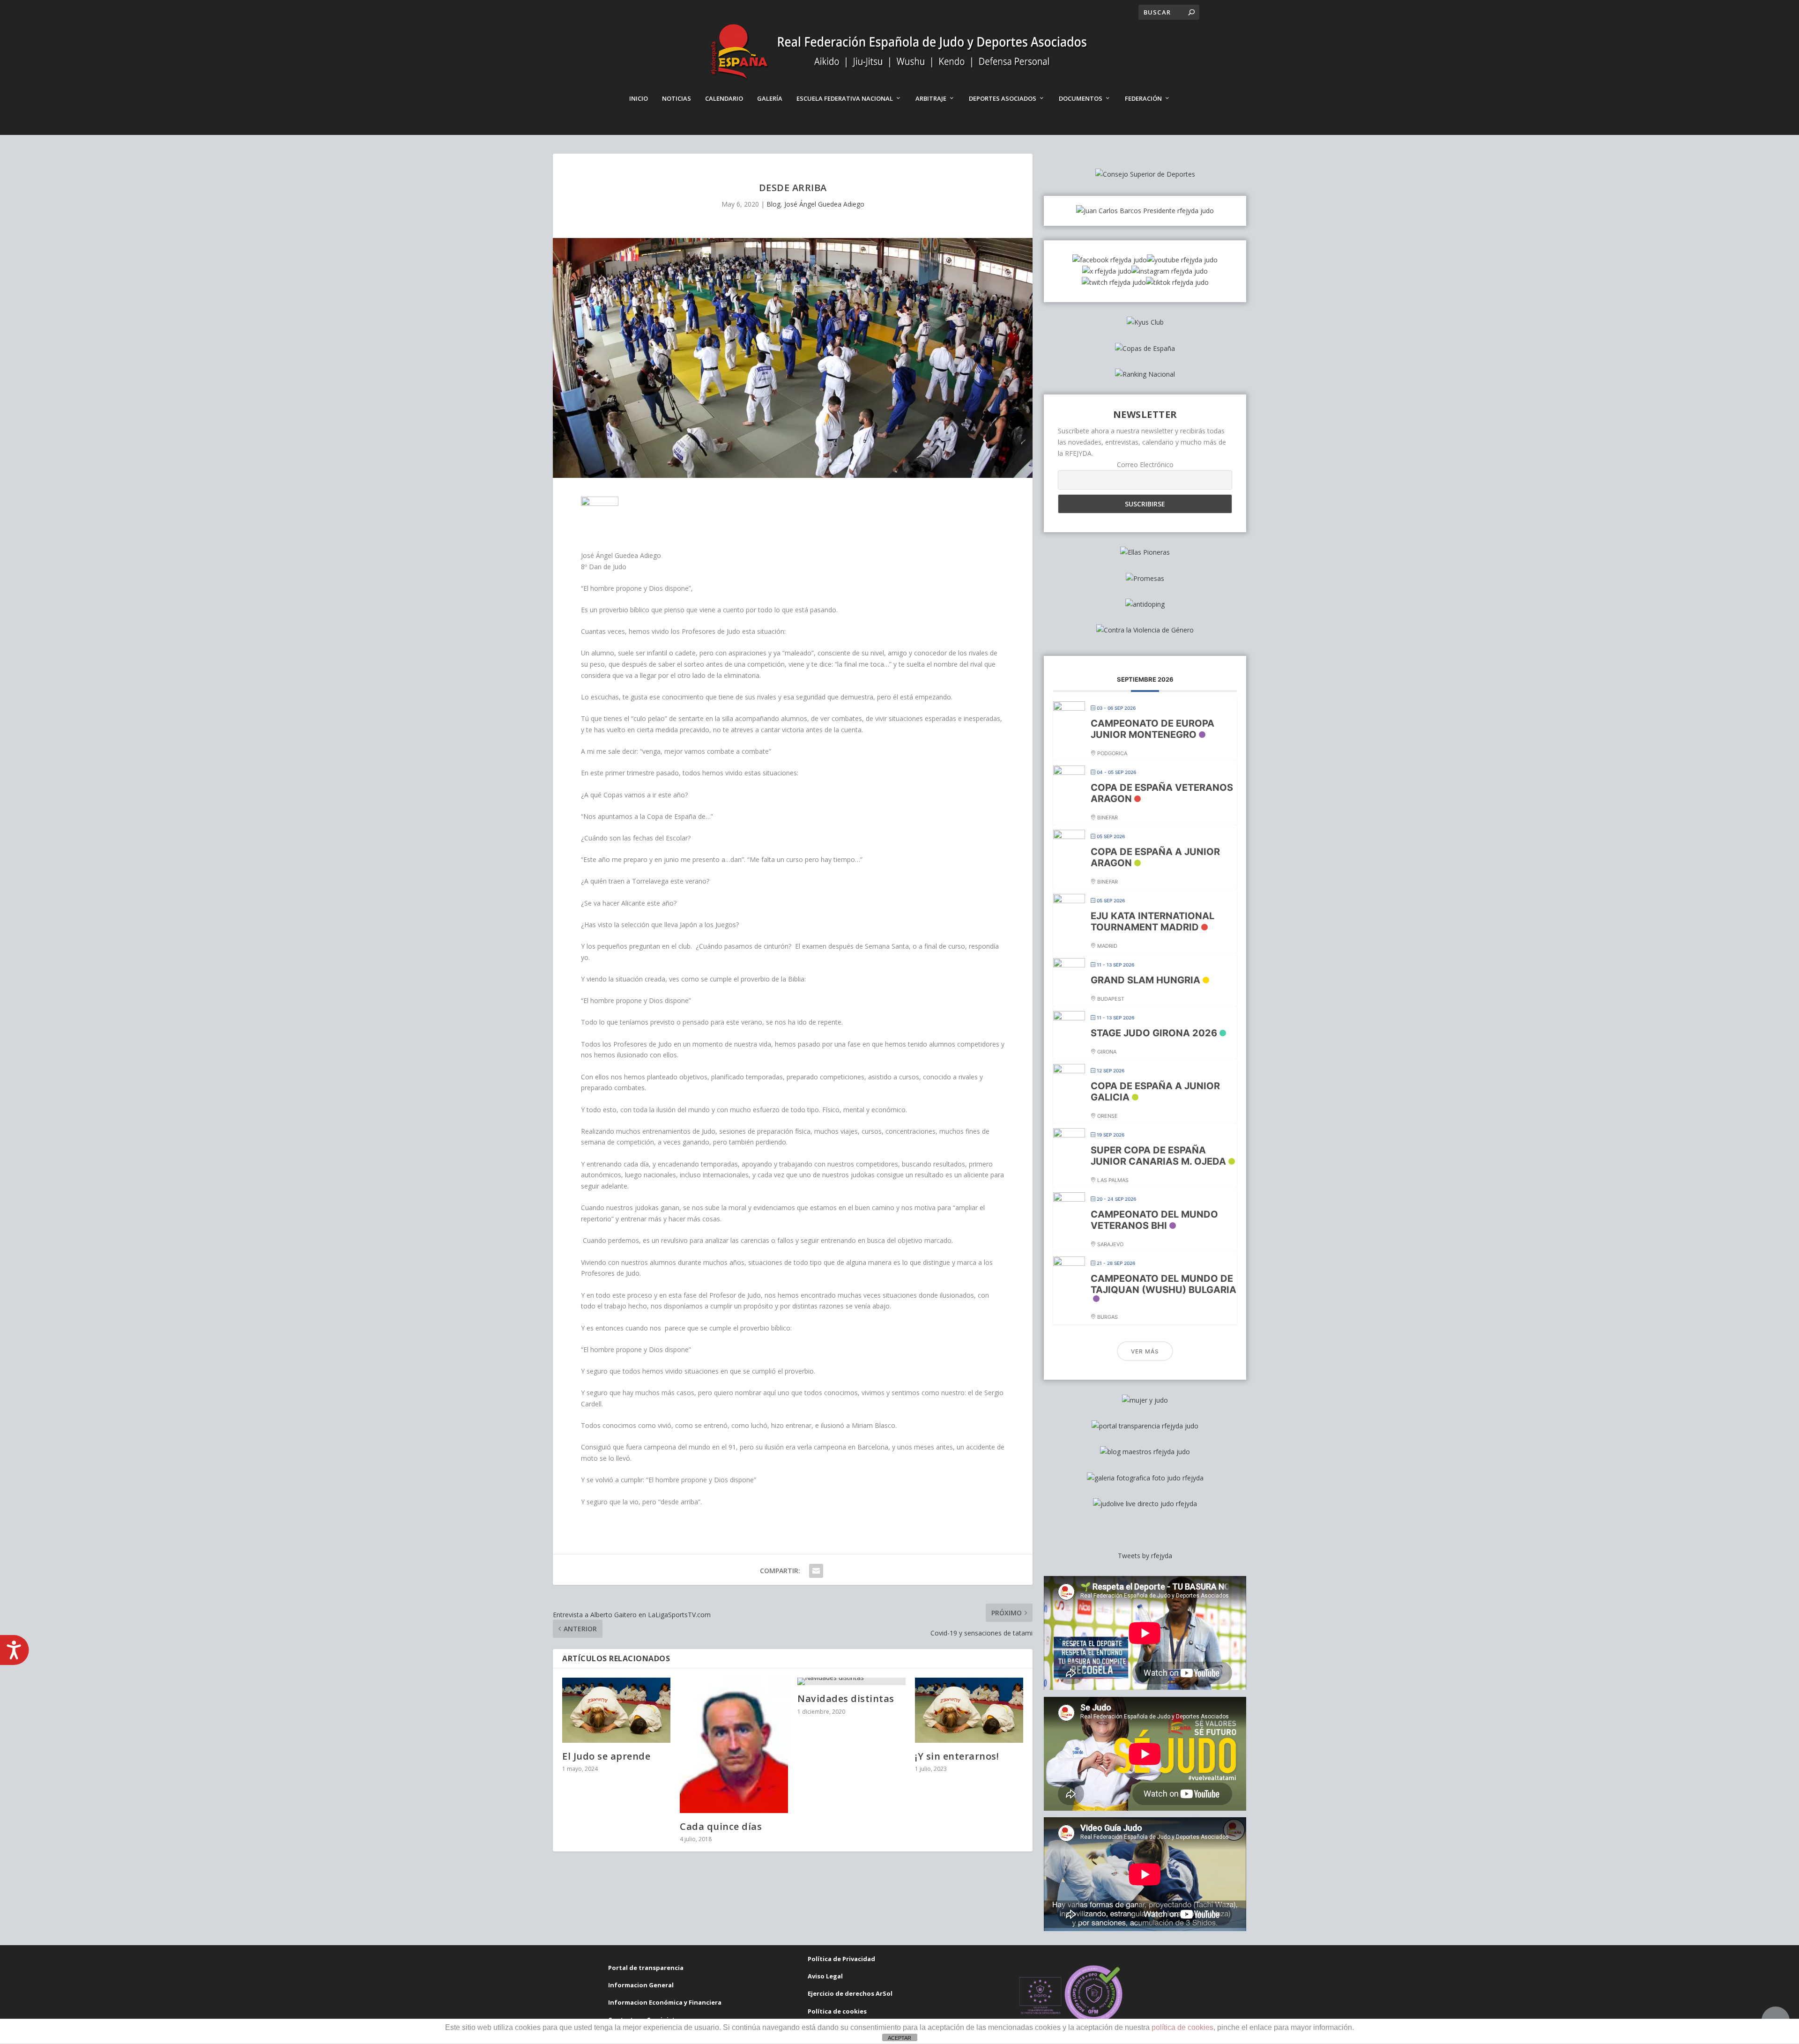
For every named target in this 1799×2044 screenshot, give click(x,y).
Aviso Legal (825, 1976)
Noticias (676, 98)
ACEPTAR (899, 2038)
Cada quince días (721, 1826)
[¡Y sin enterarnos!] (969, 1710)
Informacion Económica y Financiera (665, 2002)
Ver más (1145, 1351)
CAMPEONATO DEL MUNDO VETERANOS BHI (1154, 1220)
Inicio (639, 98)
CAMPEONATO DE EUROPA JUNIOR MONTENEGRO (1152, 729)
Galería (770, 98)
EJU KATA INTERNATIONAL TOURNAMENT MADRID (1152, 922)
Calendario (724, 98)
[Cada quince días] (734, 1745)
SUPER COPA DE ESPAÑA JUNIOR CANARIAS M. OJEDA (1158, 1156)
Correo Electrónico (1145, 465)
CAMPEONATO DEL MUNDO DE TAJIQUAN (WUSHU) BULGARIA (1163, 1284)
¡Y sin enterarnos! (957, 1756)
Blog (773, 204)
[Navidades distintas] (851, 1681)
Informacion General (641, 1985)
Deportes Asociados (1003, 98)
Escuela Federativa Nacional (845, 98)
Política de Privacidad (841, 1959)
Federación (1143, 98)
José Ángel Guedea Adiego (824, 204)
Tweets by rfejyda (1145, 1556)
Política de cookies (837, 2011)
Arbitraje (931, 98)
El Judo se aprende (606, 1756)
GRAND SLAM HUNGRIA (1145, 980)
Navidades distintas (846, 1698)
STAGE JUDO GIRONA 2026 (1154, 1033)
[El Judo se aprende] (616, 1710)
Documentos (1081, 98)
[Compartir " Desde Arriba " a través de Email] (816, 1571)
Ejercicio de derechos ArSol (850, 1993)
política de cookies (1182, 2027)
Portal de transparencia (646, 1968)
